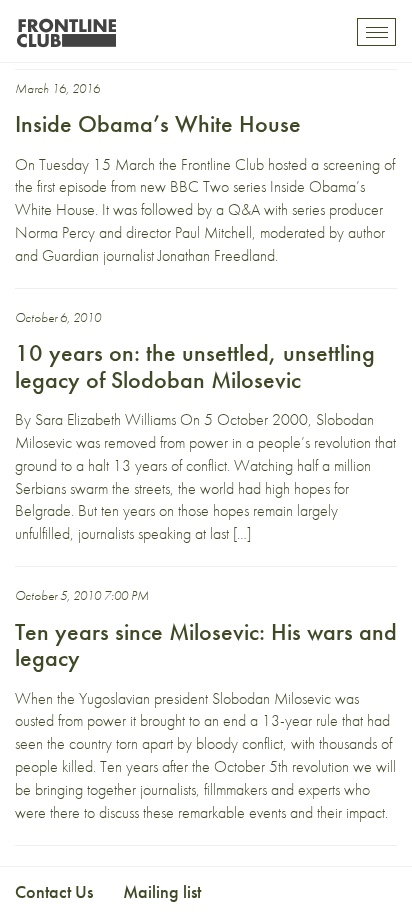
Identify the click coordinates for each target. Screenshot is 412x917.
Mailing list (162, 891)
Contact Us (54, 891)
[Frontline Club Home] (66, 27)
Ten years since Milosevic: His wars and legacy (206, 644)
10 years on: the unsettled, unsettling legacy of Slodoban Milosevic (195, 365)
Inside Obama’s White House (158, 123)
